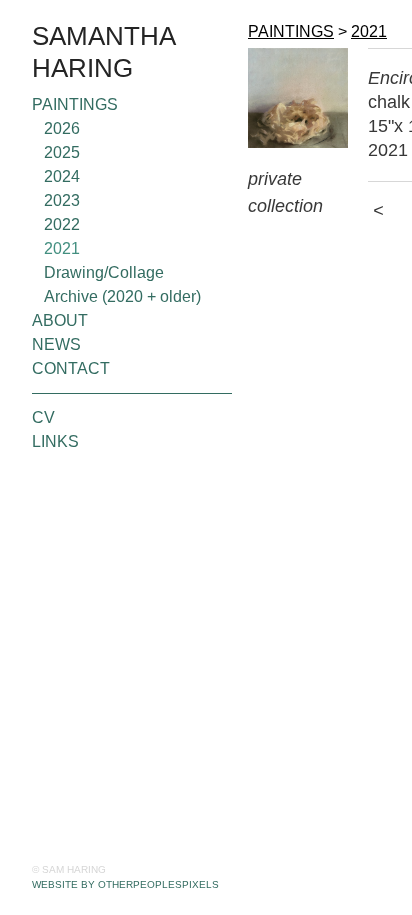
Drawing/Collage (104, 272)
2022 (62, 224)
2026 (62, 128)
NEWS (56, 344)
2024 (62, 176)
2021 (62, 248)
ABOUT (60, 320)
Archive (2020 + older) (122, 296)
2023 (62, 200)
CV (43, 417)
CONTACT (71, 368)
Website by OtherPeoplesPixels (125, 884)
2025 (62, 152)
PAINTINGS (75, 104)
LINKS (55, 441)
